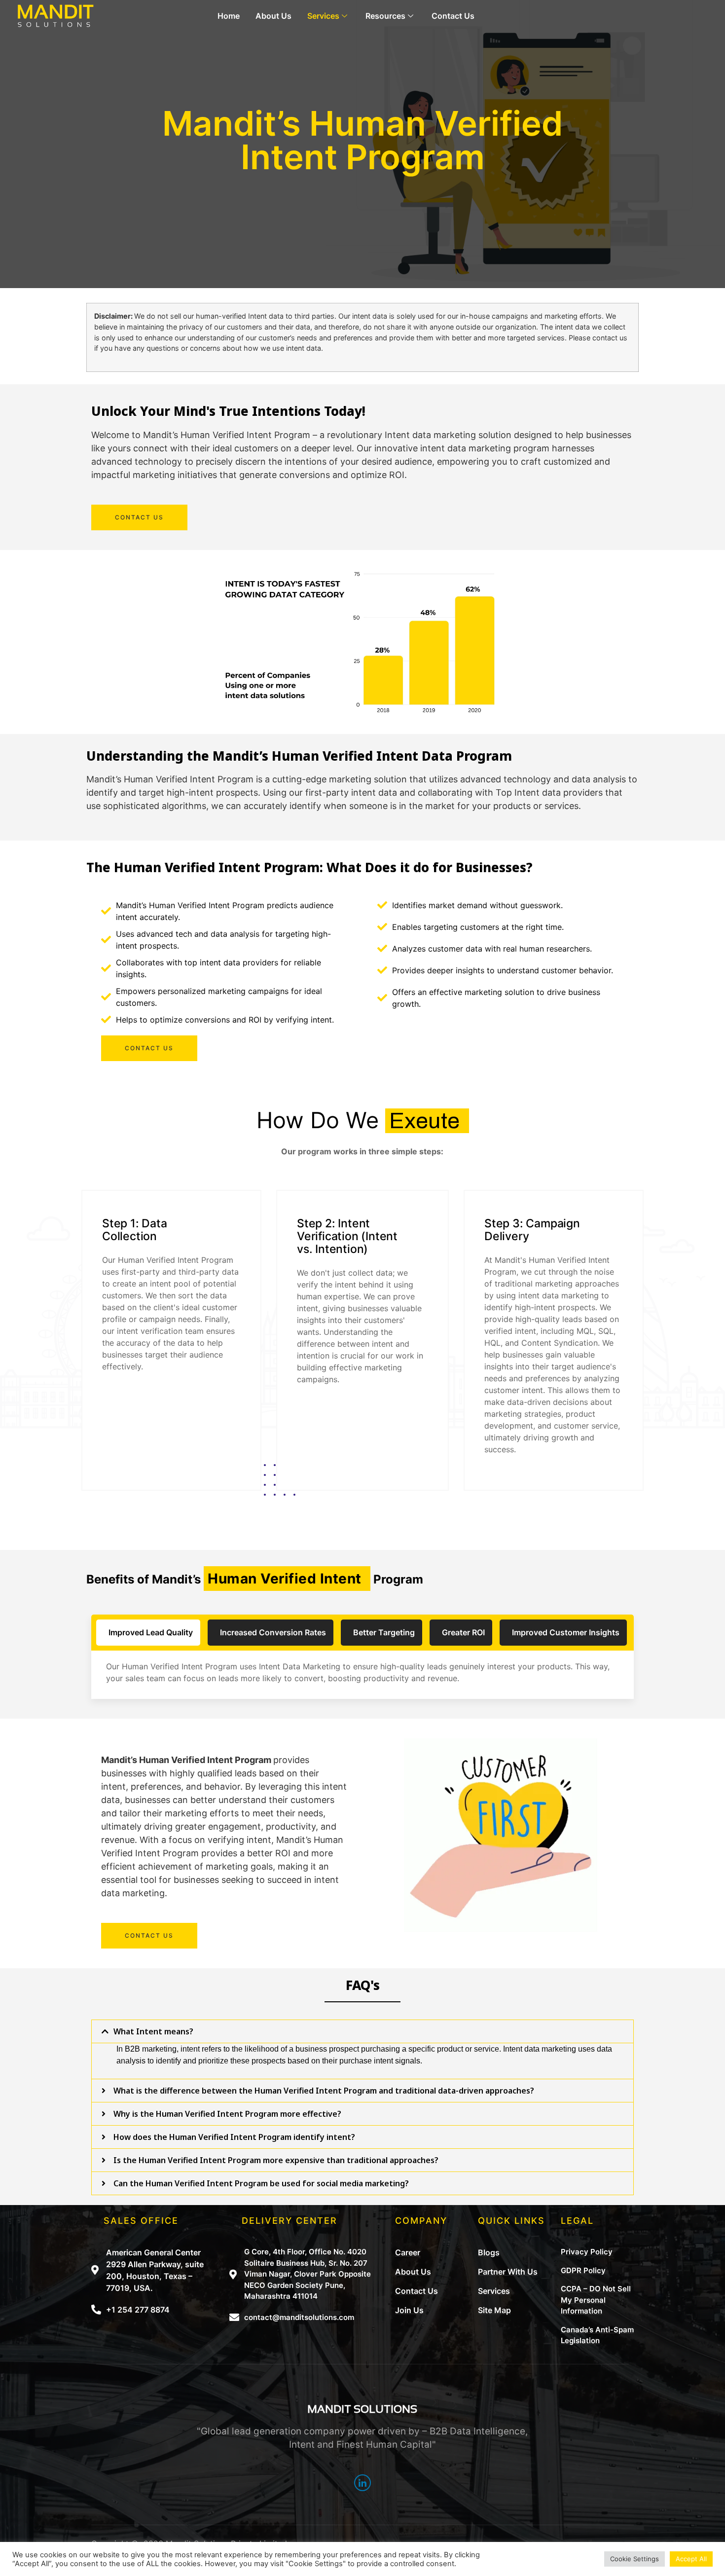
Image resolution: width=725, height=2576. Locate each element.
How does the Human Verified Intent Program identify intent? (234, 2137)
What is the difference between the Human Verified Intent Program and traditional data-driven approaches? (324, 2091)
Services (323, 16)
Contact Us (453, 16)
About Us (273, 16)
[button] (139, 517)
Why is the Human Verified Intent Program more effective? (227, 2114)
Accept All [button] (691, 2559)
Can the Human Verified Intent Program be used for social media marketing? (261, 2183)
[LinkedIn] (362, 2483)
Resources (385, 16)
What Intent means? (153, 2031)
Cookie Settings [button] (634, 2559)
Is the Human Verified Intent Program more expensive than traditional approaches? (276, 2160)
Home (229, 16)
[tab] (362, 2031)
